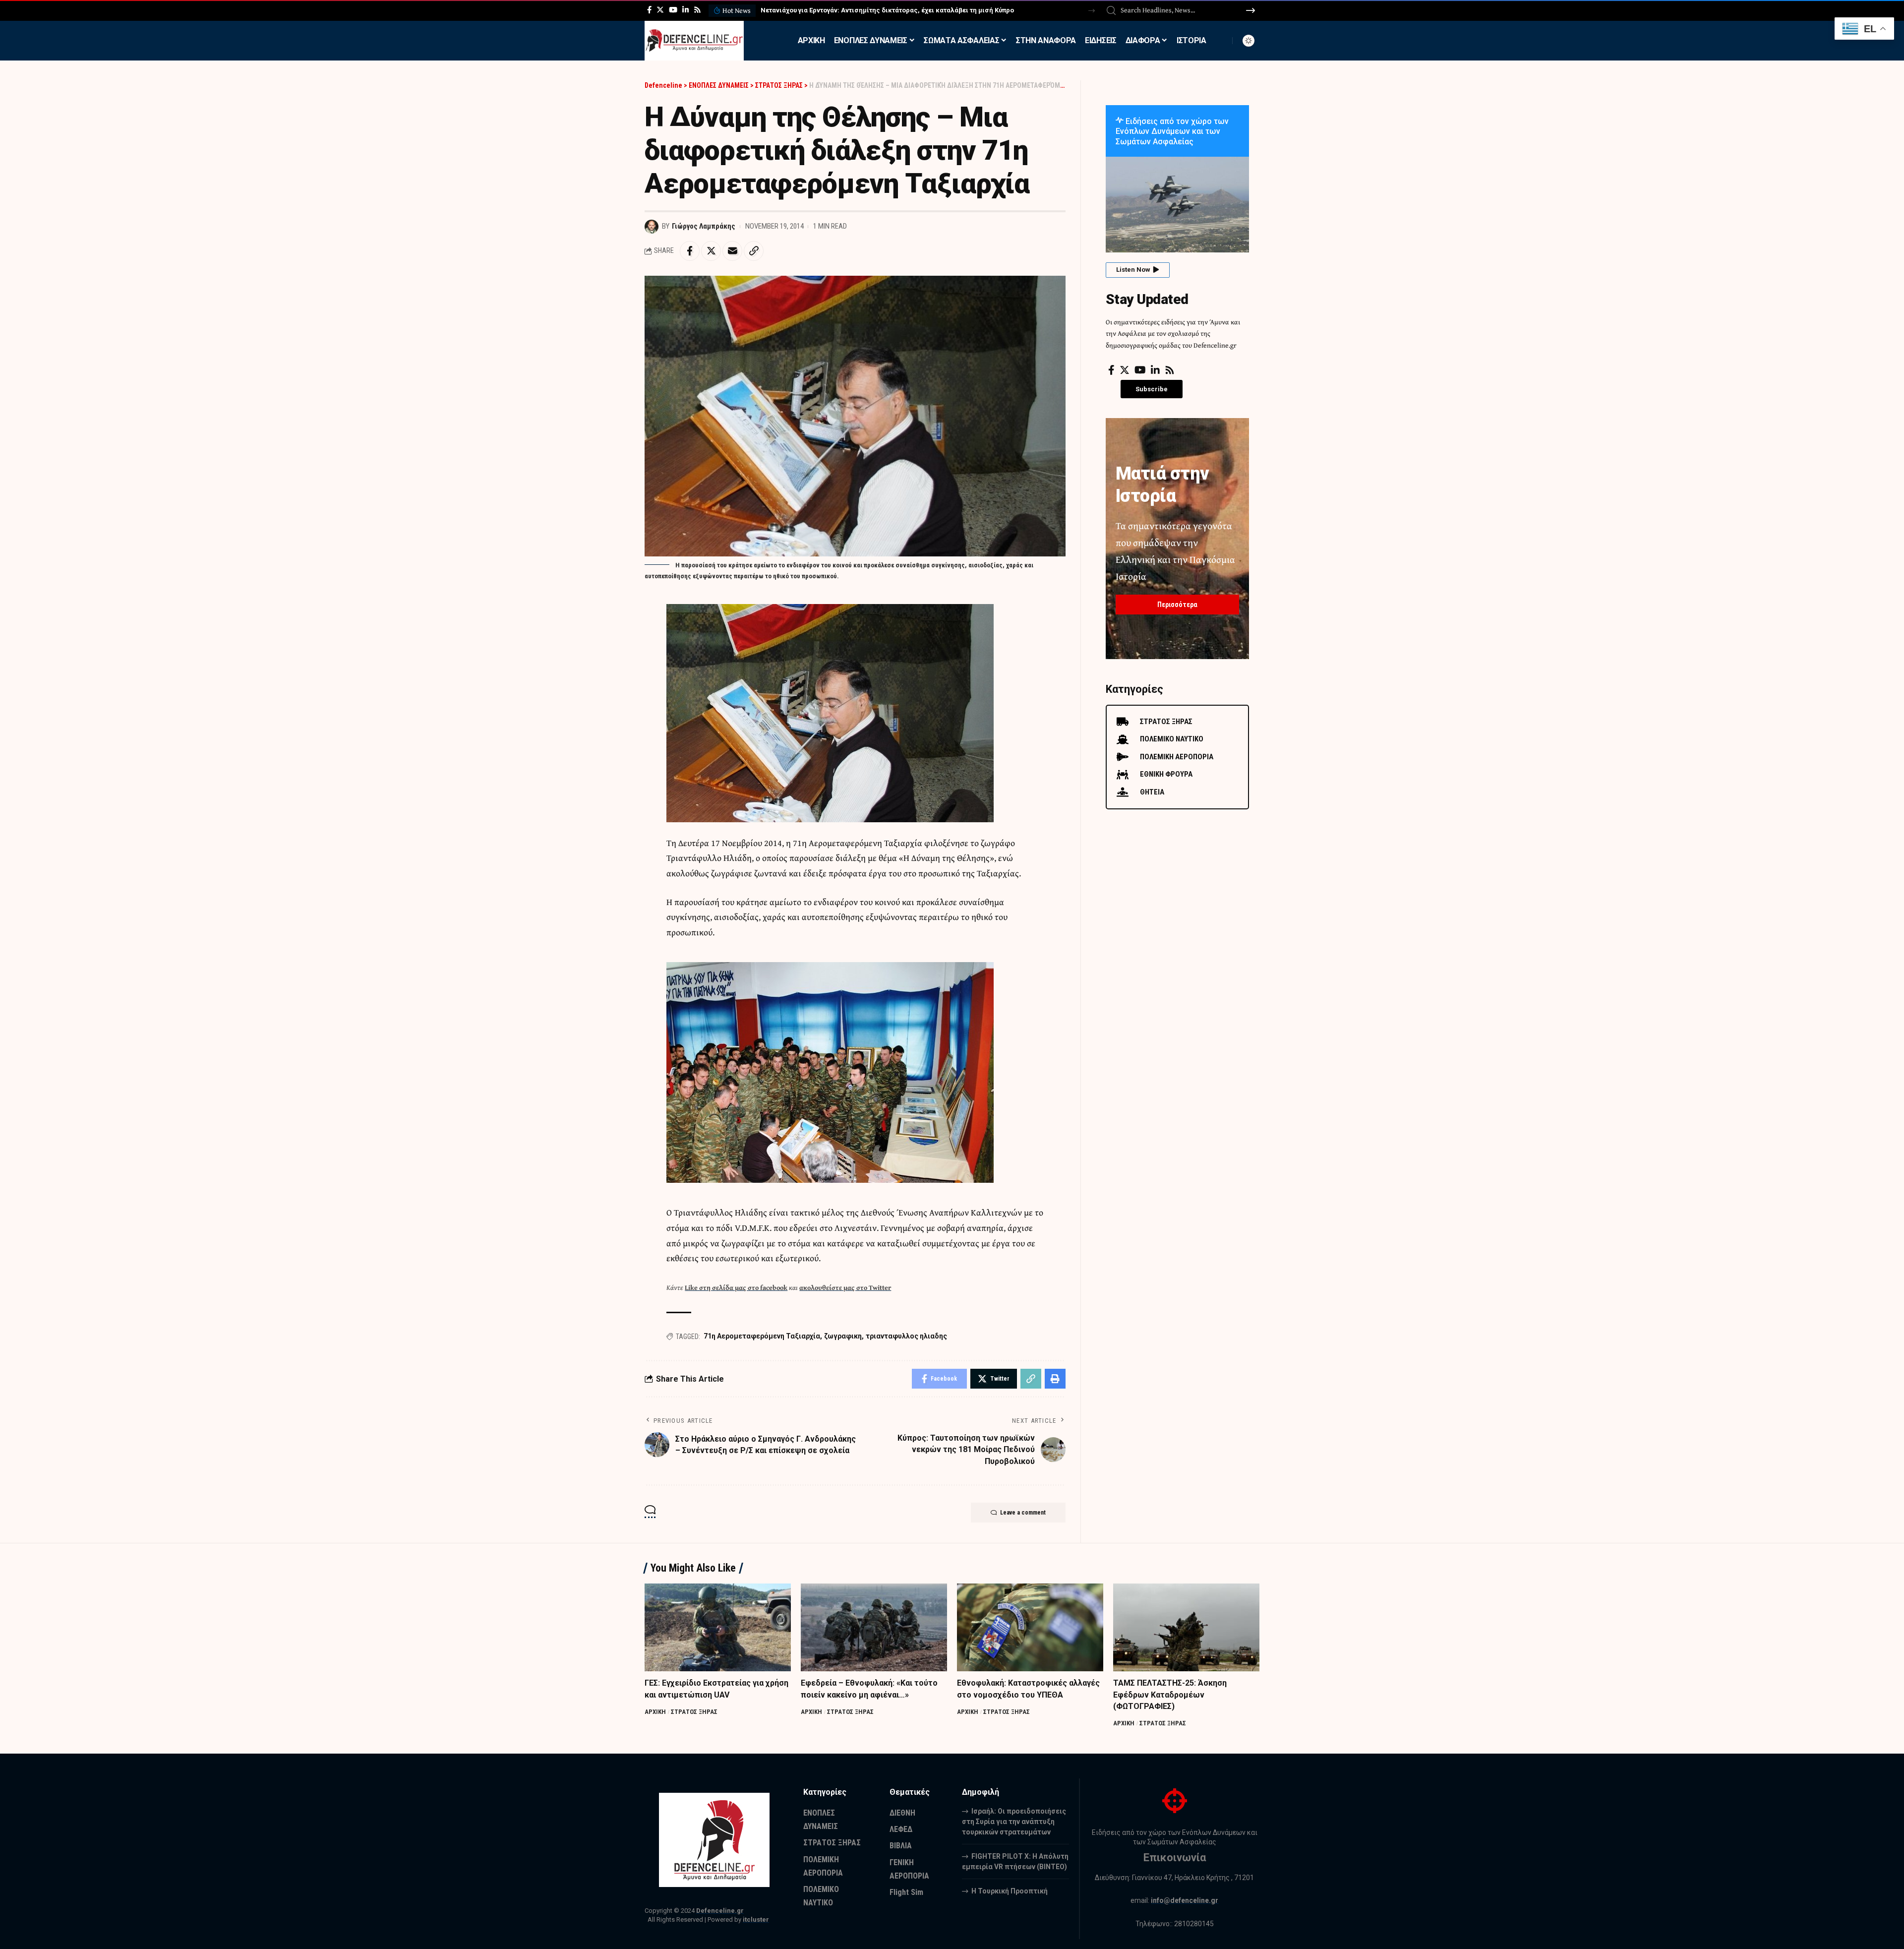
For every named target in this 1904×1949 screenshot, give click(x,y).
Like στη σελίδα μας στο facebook (736, 1287)
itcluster (756, 1919)
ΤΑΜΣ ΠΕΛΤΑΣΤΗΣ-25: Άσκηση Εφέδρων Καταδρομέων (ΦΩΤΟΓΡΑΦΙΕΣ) (1170, 1694)
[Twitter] (660, 10)
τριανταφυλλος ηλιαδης (906, 1336)
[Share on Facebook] (690, 251)
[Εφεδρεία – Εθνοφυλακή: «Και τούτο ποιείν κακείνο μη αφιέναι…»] (874, 1627)
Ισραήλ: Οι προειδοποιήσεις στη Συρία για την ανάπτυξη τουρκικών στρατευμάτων (1014, 1822)
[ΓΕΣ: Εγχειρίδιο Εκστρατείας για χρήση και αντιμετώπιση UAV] (718, 1627)
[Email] (732, 251)
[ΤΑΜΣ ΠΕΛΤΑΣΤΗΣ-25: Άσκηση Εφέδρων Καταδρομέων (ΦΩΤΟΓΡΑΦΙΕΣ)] (1186, 1627)
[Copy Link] (754, 251)
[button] (1092, 11)
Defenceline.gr (720, 1911)
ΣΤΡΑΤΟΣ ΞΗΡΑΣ (694, 1712)
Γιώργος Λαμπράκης (704, 226)
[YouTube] (673, 10)
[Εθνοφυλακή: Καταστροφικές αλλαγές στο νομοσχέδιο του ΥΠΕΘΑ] (1030, 1627)
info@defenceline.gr (1185, 1900)
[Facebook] (649, 10)
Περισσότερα (1177, 605)
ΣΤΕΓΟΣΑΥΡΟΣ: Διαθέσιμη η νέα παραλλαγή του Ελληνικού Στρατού (865, 10)
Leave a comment (1023, 1513)
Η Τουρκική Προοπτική (1010, 1891)
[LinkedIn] (685, 10)
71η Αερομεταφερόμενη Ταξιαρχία (762, 1336)
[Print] (1055, 1379)
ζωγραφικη (843, 1336)
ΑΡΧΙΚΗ (655, 1712)
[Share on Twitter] (711, 251)
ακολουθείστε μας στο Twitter (845, 1287)
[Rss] (697, 10)
